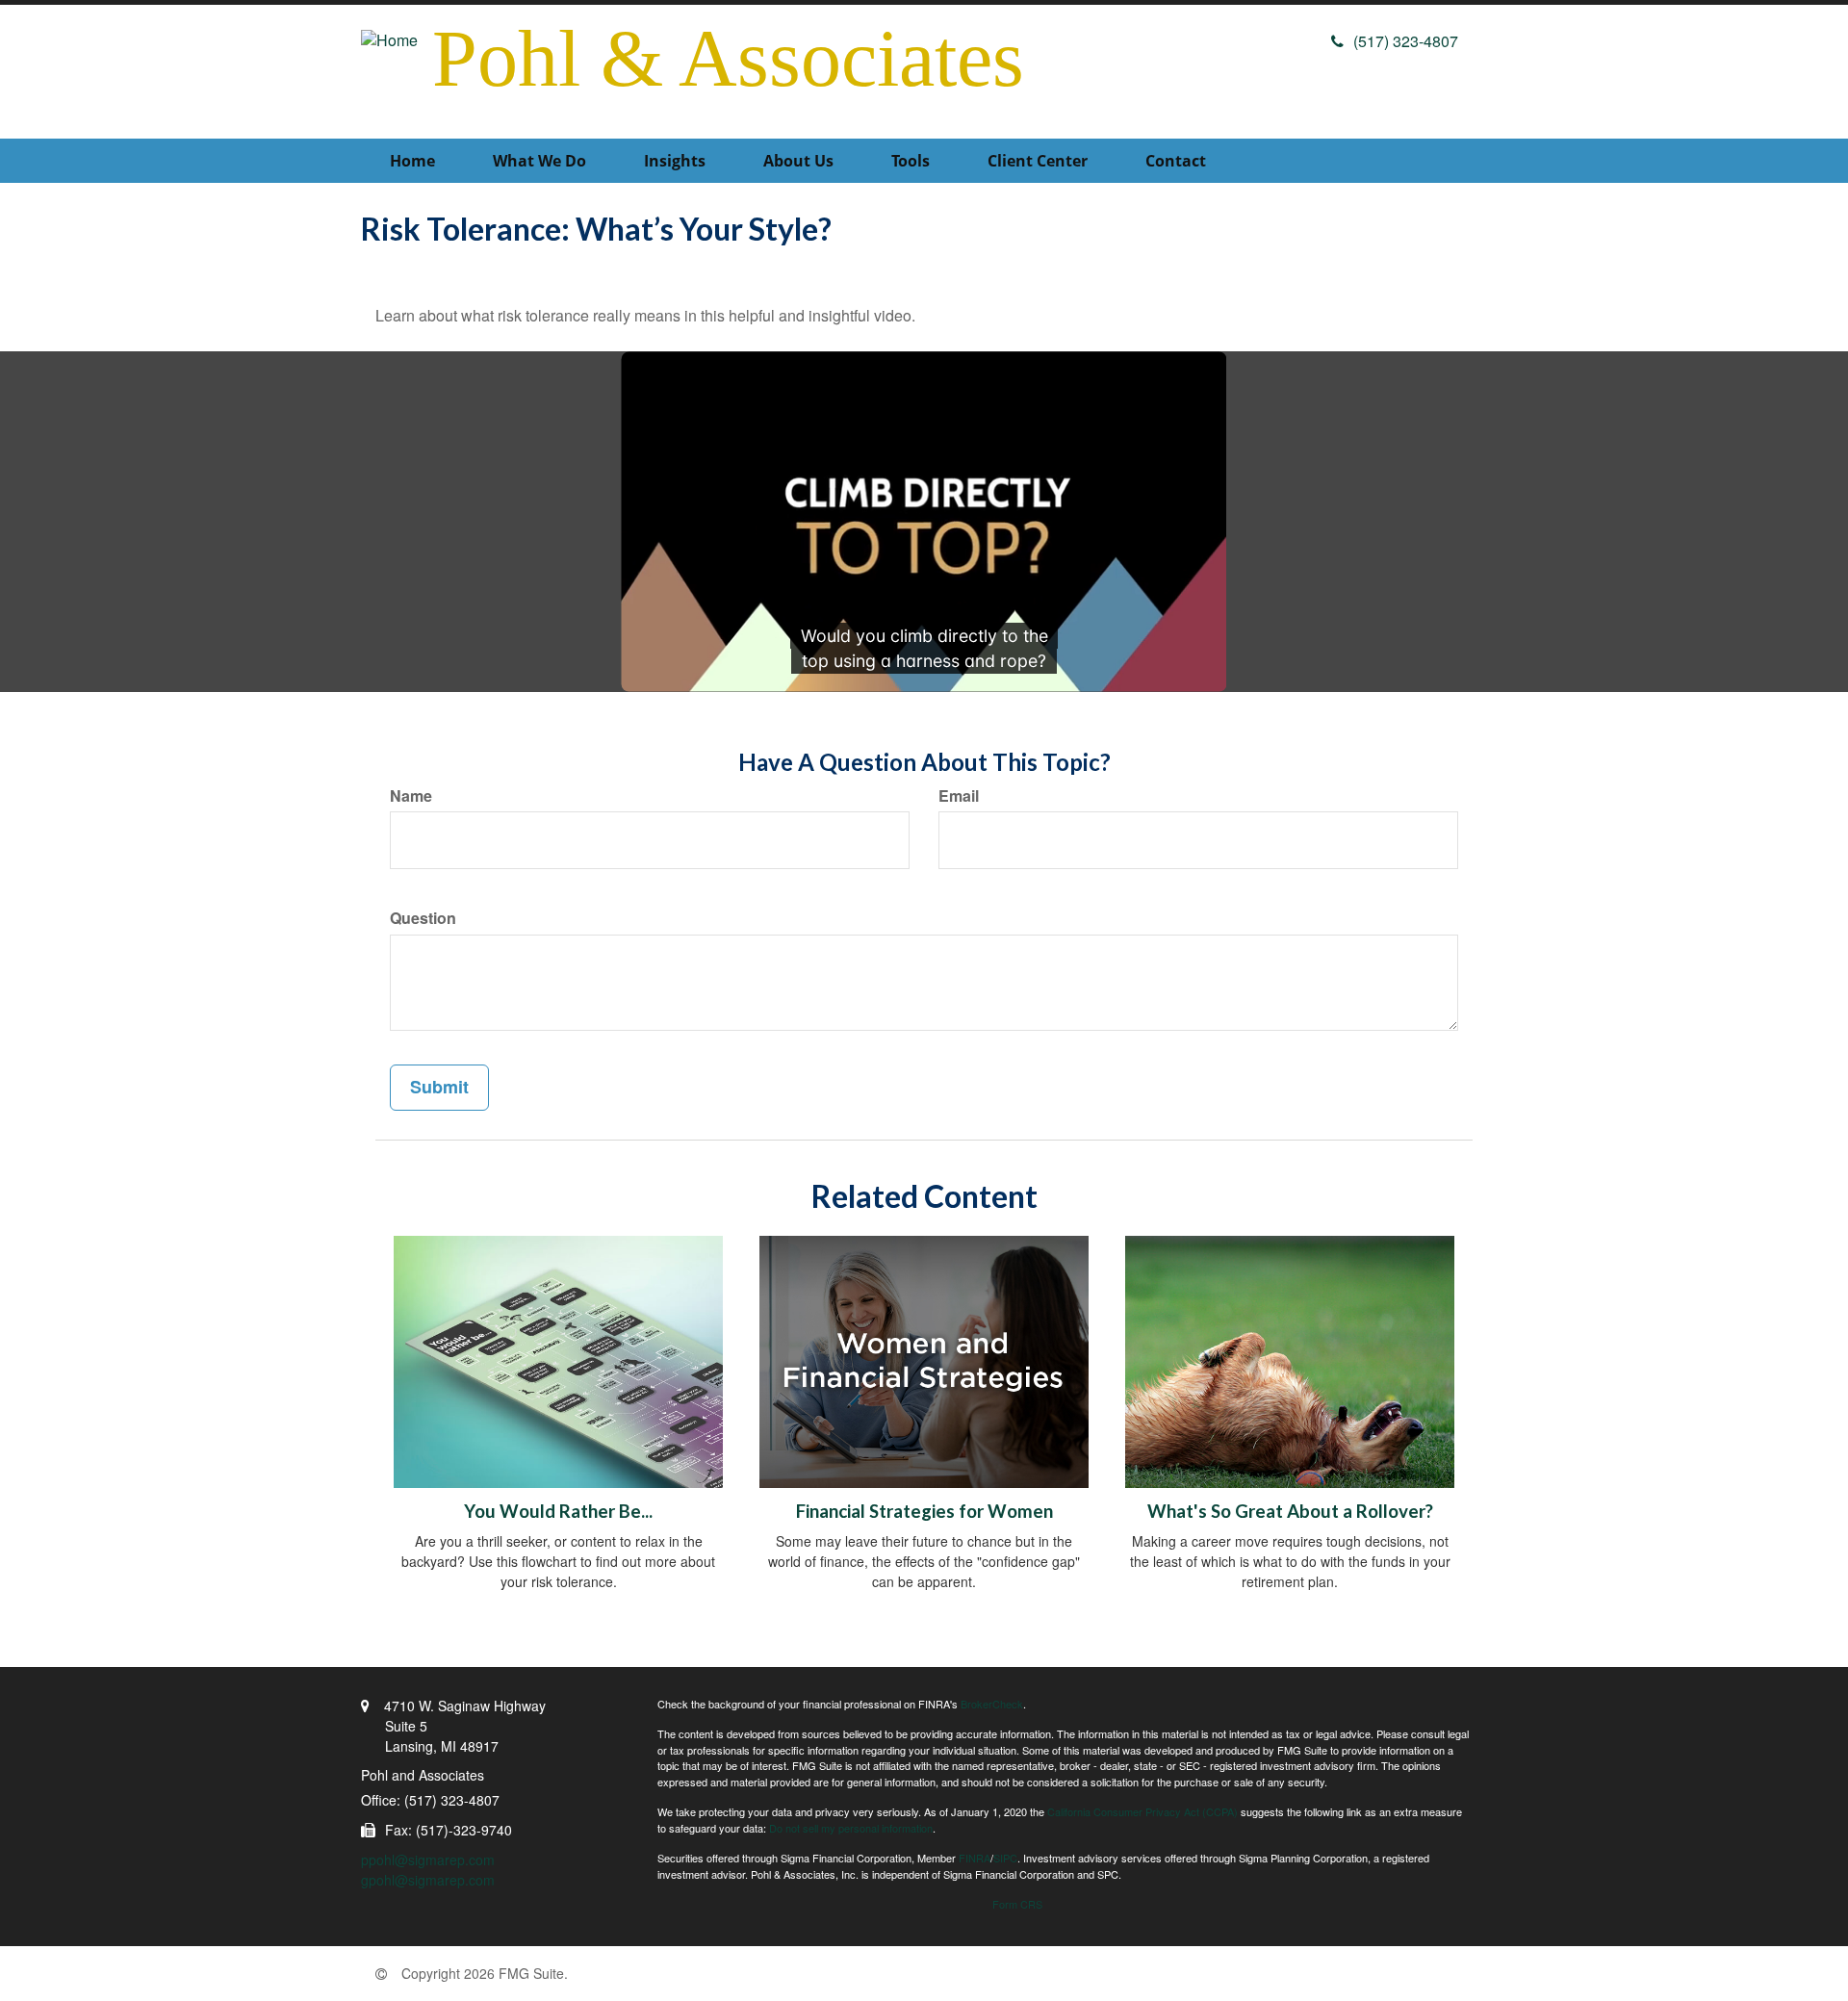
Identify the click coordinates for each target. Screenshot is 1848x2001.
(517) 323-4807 (1406, 41)
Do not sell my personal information (851, 1828)
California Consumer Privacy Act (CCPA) (1142, 1811)
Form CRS (1017, 1904)
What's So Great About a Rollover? (1290, 1511)
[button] (539, 161)
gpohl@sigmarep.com (428, 1880)
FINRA (975, 1858)
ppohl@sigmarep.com (428, 1860)
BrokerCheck (992, 1704)
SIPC (1005, 1858)
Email (959, 796)
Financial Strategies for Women (924, 1511)
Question (423, 918)
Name (411, 796)
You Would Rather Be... (558, 1511)
